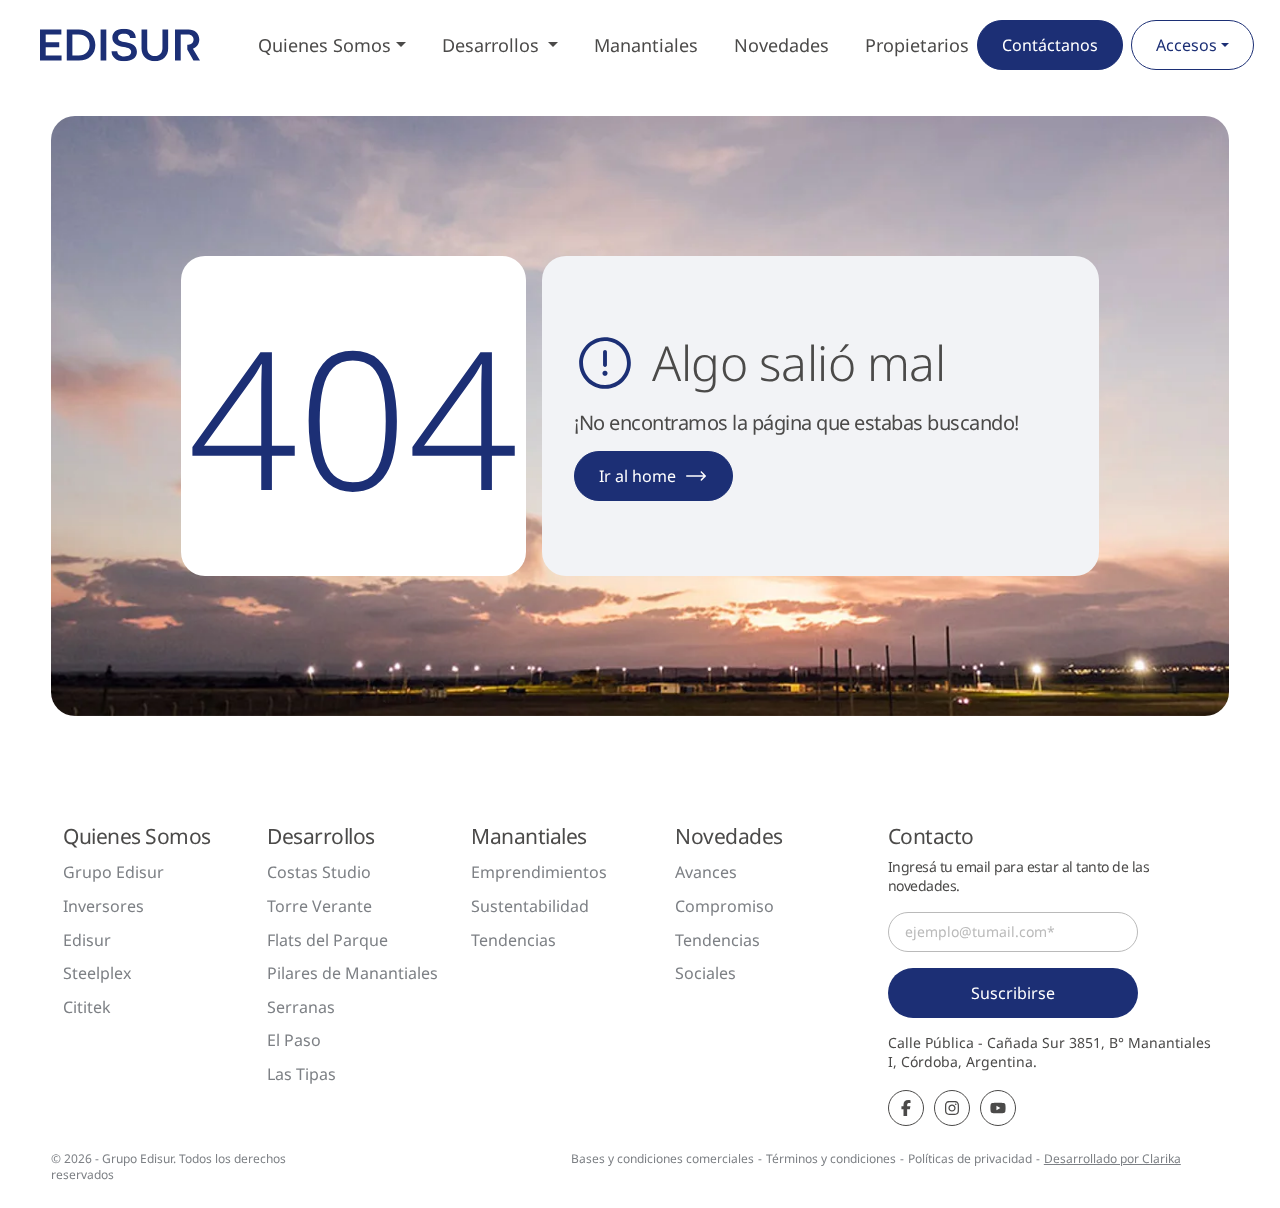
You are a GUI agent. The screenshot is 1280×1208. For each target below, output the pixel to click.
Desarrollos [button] (493, 45)
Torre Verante (319, 906)
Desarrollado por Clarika (1112, 1158)
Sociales (705, 973)
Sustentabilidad (530, 906)
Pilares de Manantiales (352, 973)
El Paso (294, 1040)
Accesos (1186, 45)
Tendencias (513, 940)
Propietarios (917, 45)
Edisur (87, 940)
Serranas (301, 1007)
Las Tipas (301, 1074)
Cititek (87, 1007)
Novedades (781, 45)
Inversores (103, 906)
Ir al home (637, 476)
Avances (706, 872)
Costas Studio (319, 872)
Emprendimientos (539, 872)
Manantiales (646, 45)
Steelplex (97, 973)
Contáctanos (1050, 45)
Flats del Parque (327, 940)
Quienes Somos (324, 45)
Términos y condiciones (831, 1158)
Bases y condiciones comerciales (662, 1158)
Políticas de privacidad (970, 1158)
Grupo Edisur (113, 872)
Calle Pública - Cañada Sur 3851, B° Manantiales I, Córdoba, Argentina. (1049, 1052)
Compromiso (724, 906)
